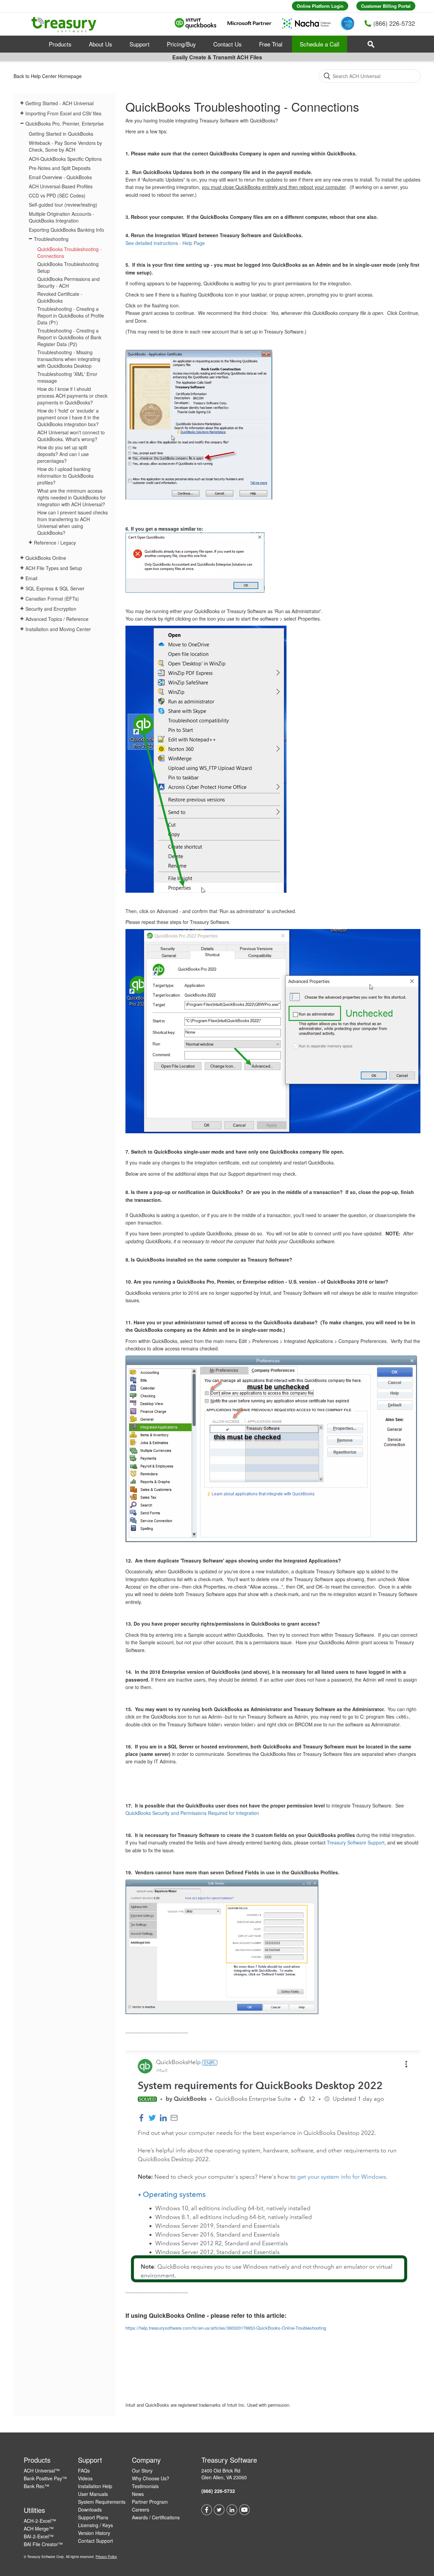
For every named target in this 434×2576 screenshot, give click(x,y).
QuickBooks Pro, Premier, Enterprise (65, 124)
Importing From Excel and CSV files (63, 113)
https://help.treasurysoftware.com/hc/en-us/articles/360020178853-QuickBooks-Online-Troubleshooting (226, 2328)
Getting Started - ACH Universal (60, 103)
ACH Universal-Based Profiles (61, 186)
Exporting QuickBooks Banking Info (66, 230)
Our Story (142, 2470)
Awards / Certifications (156, 2517)
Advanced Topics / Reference (57, 619)
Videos (85, 2478)
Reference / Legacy (55, 543)
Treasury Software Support (356, 1842)
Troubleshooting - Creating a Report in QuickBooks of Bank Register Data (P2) (69, 337)
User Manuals (93, 2494)
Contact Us (228, 44)
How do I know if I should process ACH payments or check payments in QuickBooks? (72, 396)
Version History (94, 2533)
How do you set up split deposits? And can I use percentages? (63, 454)
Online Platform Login (320, 6)
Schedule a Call (320, 44)
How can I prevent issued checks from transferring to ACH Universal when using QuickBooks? (73, 523)
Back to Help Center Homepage (48, 76)
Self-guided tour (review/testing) (63, 205)
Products (60, 44)
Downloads (90, 2509)
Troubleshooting (51, 239)
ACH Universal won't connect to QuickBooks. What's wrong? (71, 436)
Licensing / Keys (95, 2525)
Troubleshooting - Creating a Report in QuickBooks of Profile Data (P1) (71, 316)
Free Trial (271, 44)
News (138, 2494)
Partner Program (150, 2502)
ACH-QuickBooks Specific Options (65, 159)
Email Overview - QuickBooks (60, 177)
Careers (141, 2509)
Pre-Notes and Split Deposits (60, 168)
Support (140, 44)
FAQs (84, 2470)
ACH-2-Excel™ (40, 2521)
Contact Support (95, 2541)
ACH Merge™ (39, 2528)
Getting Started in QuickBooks (61, 134)
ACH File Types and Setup (54, 568)
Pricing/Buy (181, 44)
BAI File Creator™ (43, 2544)
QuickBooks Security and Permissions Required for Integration (192, 1813)
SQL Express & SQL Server (55, 588)
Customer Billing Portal (386, 6)
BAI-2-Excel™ (39, 2536)
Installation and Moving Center (58, 629)
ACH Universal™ (42, 2470)
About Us (101, 44)
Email (31, 578)
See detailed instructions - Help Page (165, 243)
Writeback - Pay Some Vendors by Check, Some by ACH (65, 146)
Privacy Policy (106, 2557)
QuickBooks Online (46, 558)
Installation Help (95, 2486)
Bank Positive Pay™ (45, 2478)
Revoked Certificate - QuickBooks (60, 297)
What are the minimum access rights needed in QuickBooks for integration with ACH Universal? (72, 497)
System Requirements (102, 2502)
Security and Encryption (51, 609)
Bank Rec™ (36, 2486)
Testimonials (145, 2486)
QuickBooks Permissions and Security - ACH (68, 282)
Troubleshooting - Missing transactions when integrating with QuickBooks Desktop (69, 359)
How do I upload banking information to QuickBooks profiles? (65, 476)
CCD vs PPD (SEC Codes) (57, 195)
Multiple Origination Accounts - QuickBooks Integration (62, 217)
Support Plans (93, 2517)
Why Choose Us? (151, 2478)
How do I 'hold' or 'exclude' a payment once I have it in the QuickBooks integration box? (68, 417)
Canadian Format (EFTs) (52, 599)
